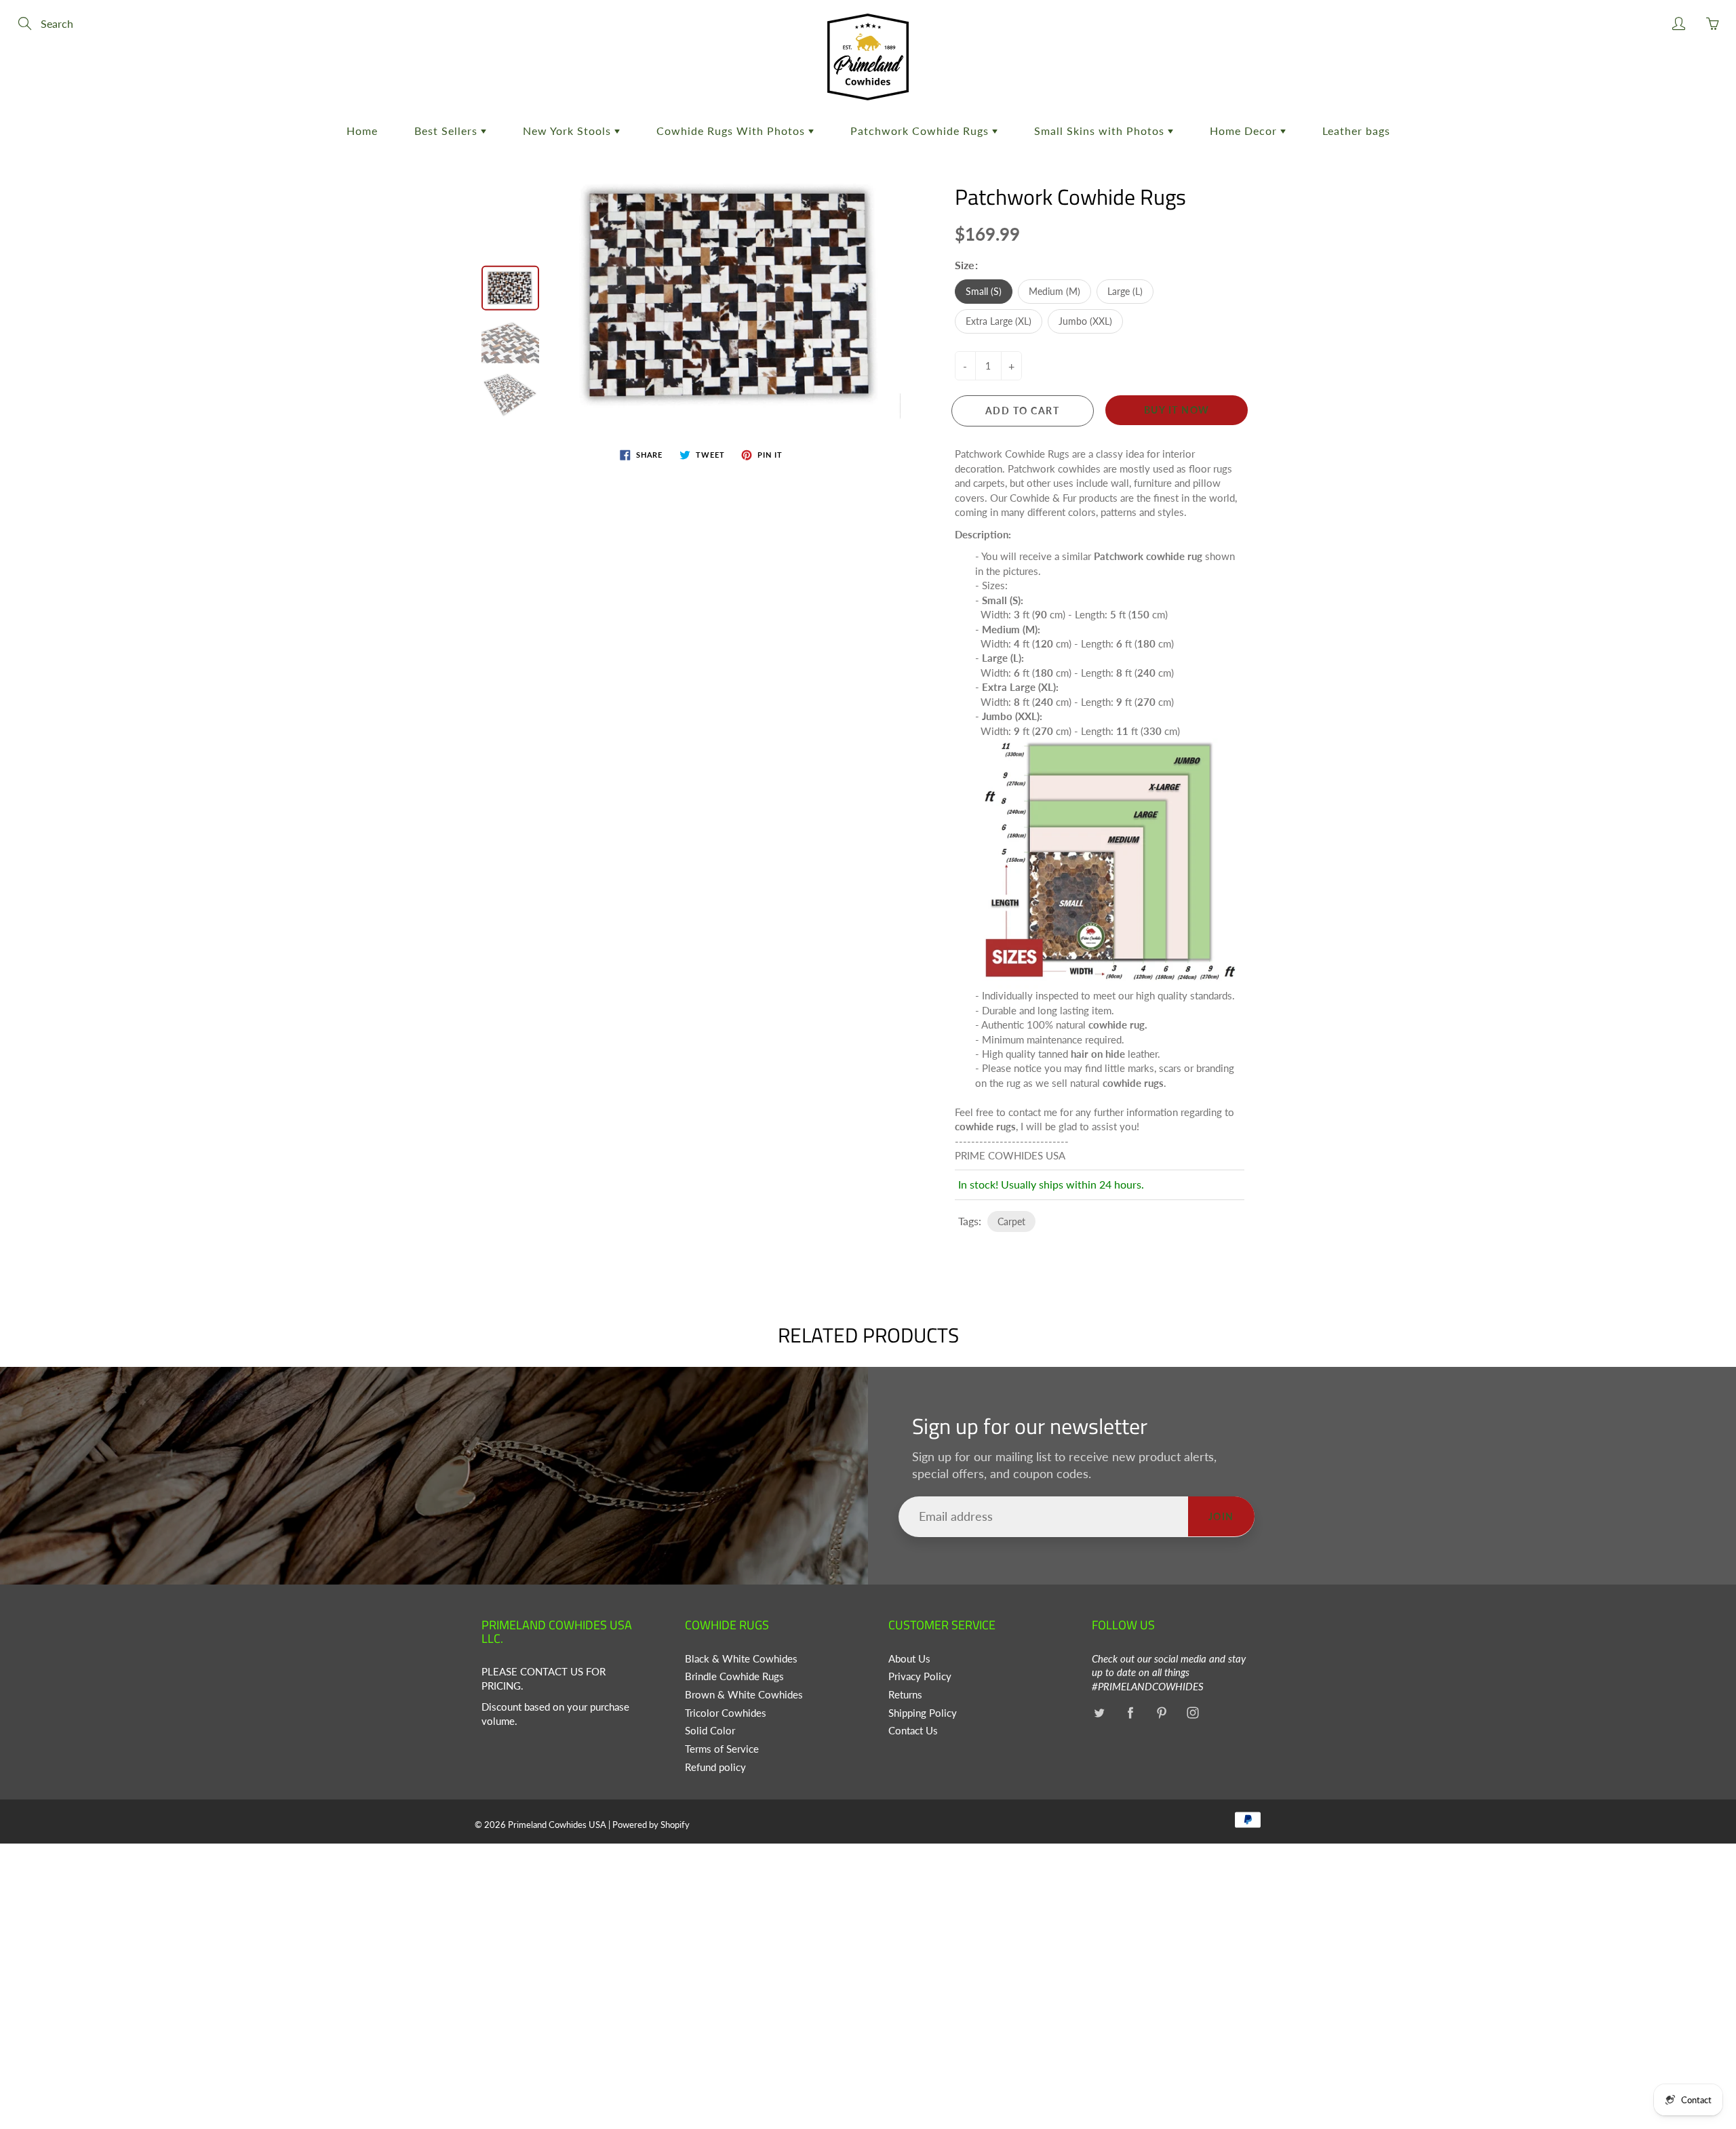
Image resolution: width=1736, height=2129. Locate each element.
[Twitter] (1099, 1713)
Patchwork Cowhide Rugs (921, 131)
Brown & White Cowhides (744, 1695)
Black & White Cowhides (741, 1659)
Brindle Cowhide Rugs (734, 1676)
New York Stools (569, 131)
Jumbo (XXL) (1085, 321)
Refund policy (715, 1767)
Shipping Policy (923, 1713)
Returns (905, 1695)
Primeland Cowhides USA (557, 1825)
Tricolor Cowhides (726, 1713)
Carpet (1011, 1221)
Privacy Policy (920, 1676)
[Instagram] (1192, 1713)
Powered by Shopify (651, 1825)
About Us (909, 1659)
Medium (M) (1054, 291)
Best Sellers (448, 131)
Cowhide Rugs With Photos (732, 131)
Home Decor (1245, 131)
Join (1221, 1516)
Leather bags (1356, 131)
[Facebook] (1130, 1713)
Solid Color (710, 1731)
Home (362, 131)
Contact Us (913, 1731)
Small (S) (984, 291)
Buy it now (1177, 410)
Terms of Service (722, 1749)
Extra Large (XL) (999, 321)
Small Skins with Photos (1101, 131)
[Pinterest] (1161, 1713)
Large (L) (1125, 291)
